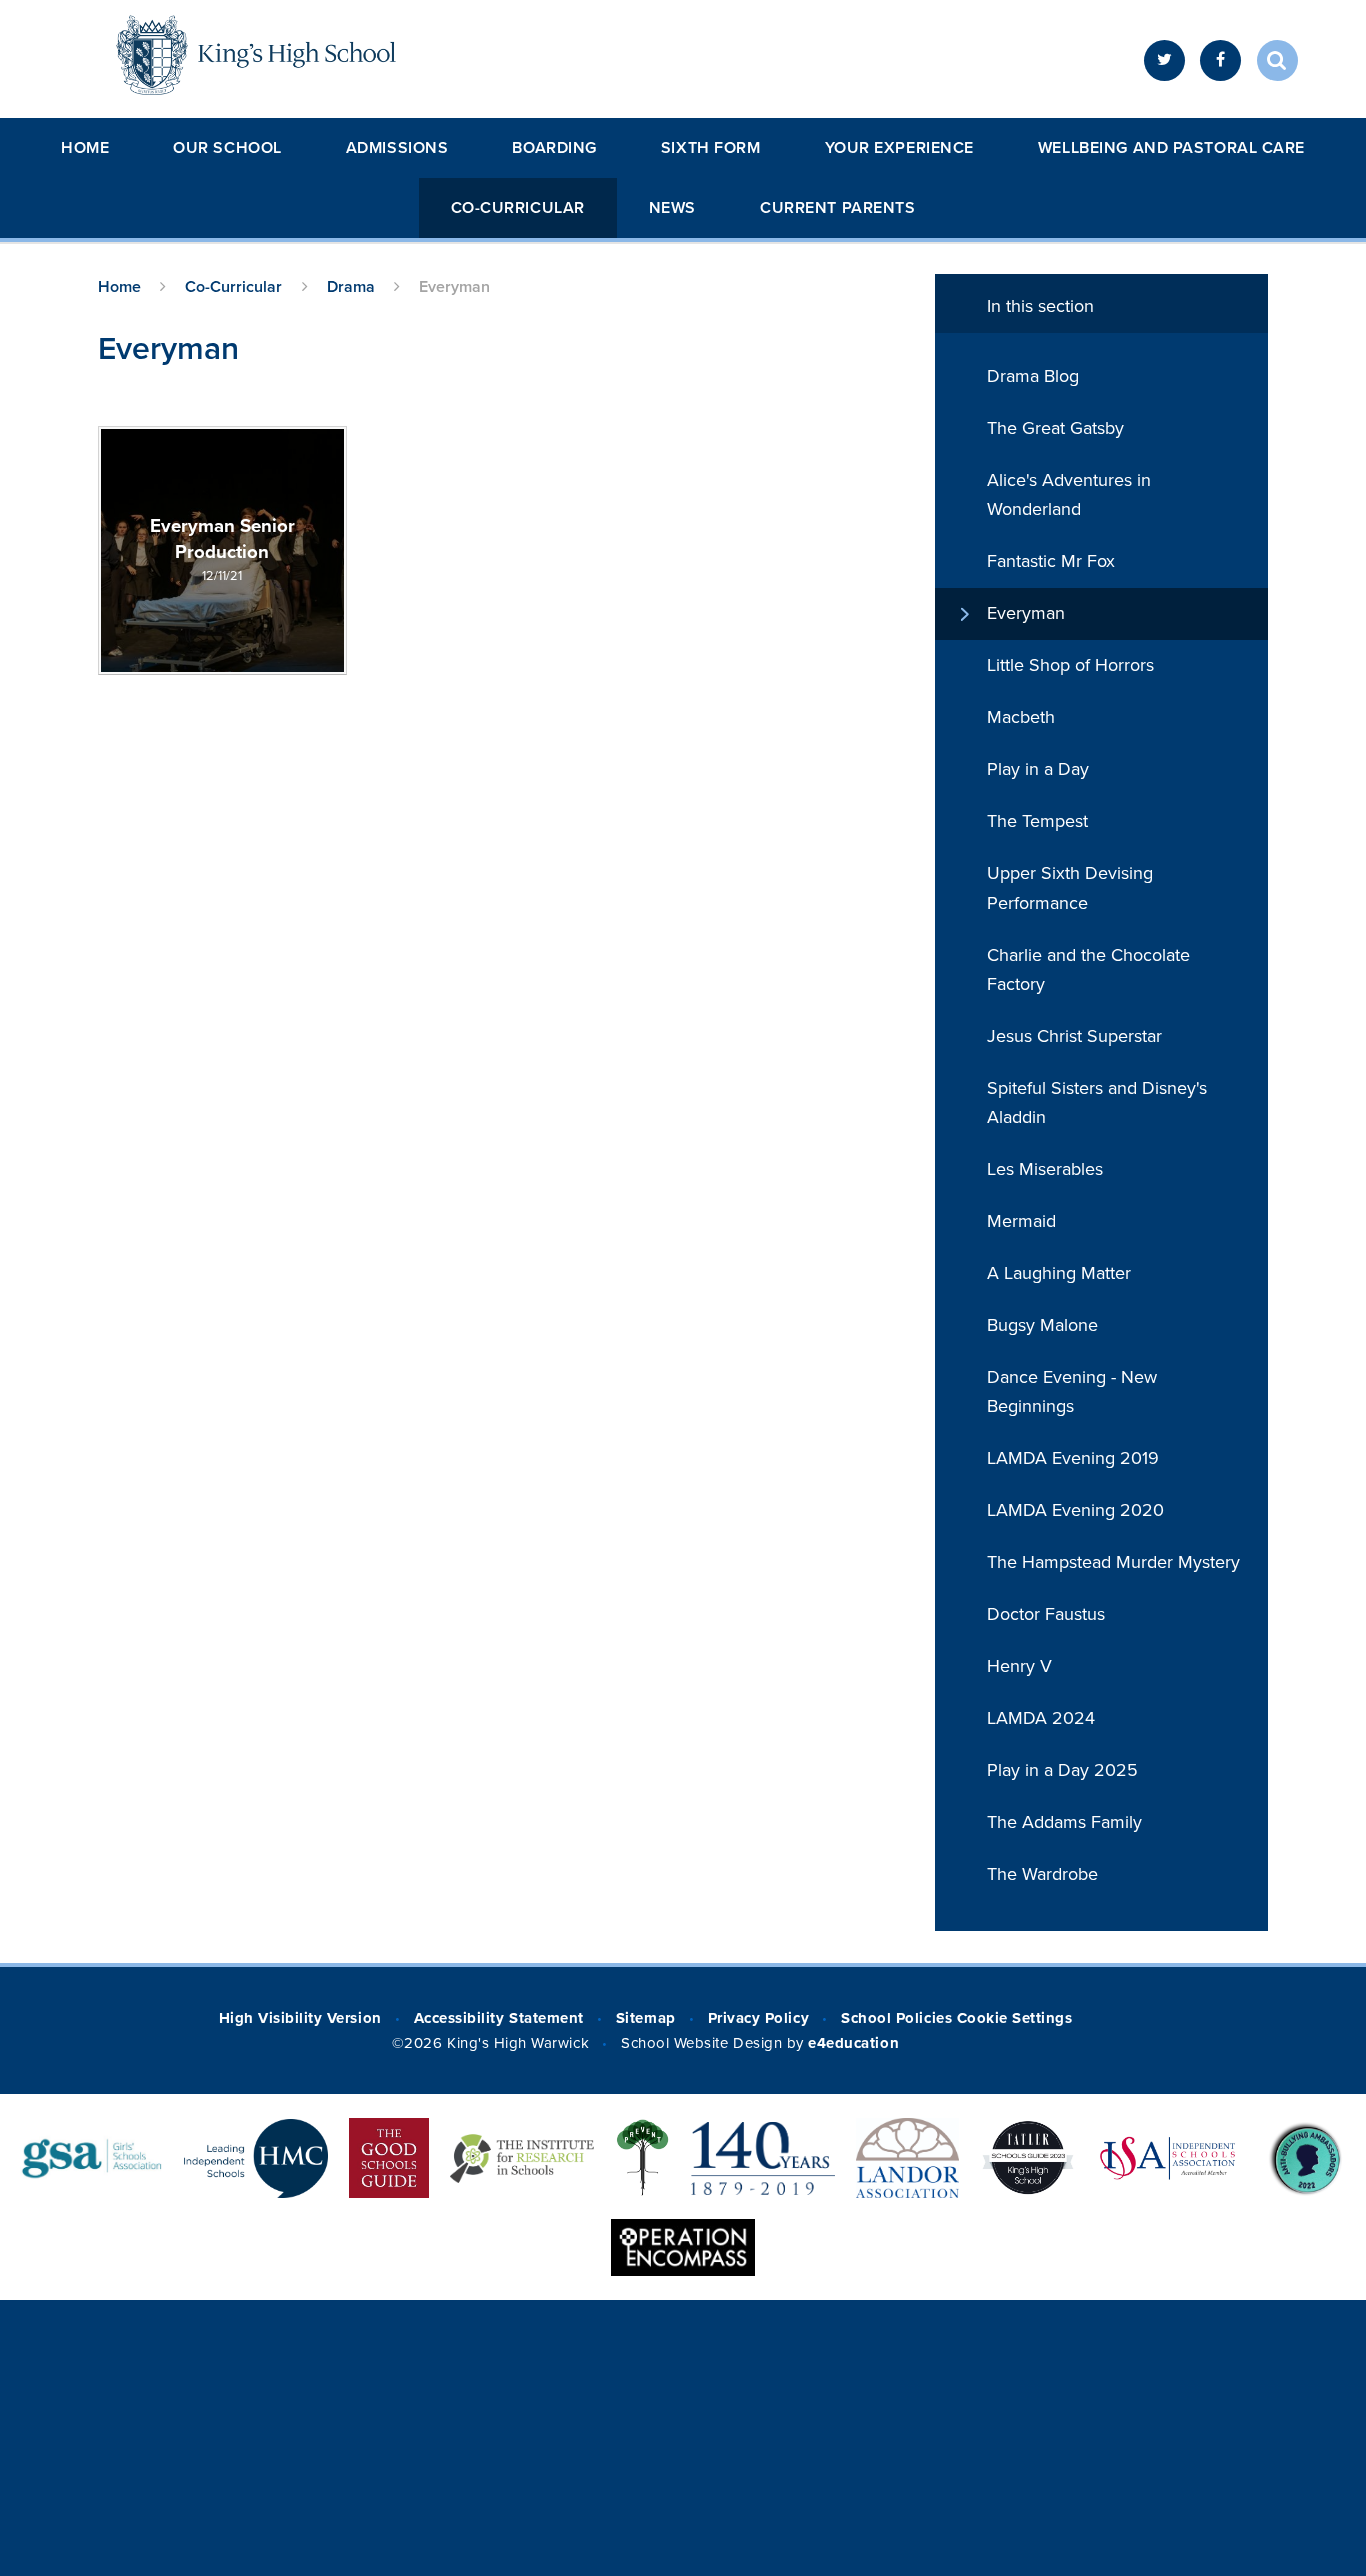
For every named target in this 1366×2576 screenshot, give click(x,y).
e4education (853, 2043)
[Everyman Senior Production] (222, 550)
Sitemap (646, 2018)
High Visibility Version (300, 2018)
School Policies (896, 2018)
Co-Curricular (518, 208)
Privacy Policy (758, 2018)
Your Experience (899, 148)
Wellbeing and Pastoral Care (1171, 148)
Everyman (454, 287)
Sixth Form (711, 148)
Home (85, 148)
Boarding (554, 148)
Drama (351, 287)
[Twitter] (1164, 60)
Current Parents (837, 208)
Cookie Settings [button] (1015, 2018)
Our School (227, 148)
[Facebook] (1220, 60)
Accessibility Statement (499, 2018)
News (672, 208)
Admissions (397, 148)
